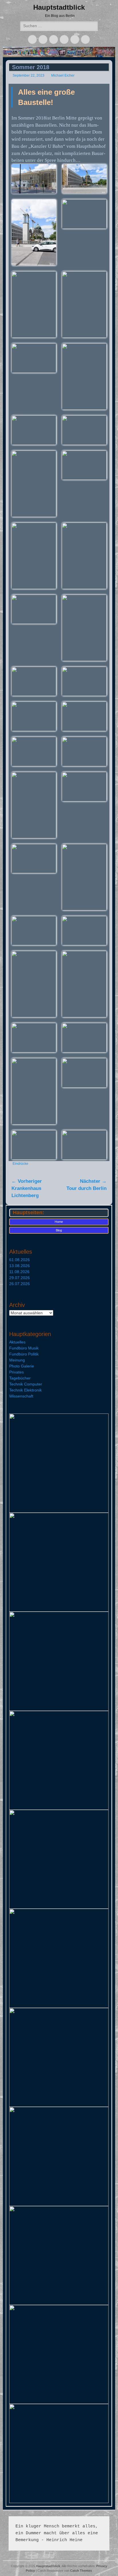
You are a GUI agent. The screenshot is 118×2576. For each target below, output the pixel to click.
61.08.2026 (19, 1260)
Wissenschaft (21, 1396)
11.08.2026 (19, 1272)
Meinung (17, 1360)
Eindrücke (20, 1164)
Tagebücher (20, 1378)
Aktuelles (17, 1342)
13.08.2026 (19, 1266)
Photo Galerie (22, 1366)
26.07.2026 (19, 1284)
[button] (34, 179)
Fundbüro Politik (24, 1354)
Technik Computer (26, 1384)
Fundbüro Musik (24, 1348)
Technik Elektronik (25, 1390)
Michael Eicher (63, 75)
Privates (16, 1372)
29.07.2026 (19, 1278)
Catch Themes (81, 2571)
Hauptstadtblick (59, 7)
